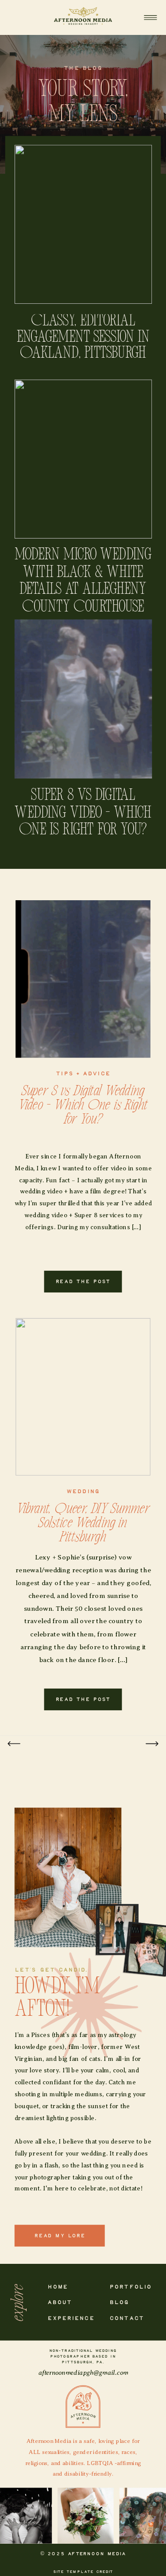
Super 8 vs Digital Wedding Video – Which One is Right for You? (83, 813)
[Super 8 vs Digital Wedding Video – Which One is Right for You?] (83, 699)
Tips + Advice (83, 1074)
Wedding (83, 1491)
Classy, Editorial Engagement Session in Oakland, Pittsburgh (83, 338)
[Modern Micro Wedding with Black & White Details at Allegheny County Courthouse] (83, 459)
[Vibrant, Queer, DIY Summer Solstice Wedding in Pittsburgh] (83, 1397)
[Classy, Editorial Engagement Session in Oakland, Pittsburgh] (83, 224)
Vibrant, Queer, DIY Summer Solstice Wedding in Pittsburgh (83, 1523)
